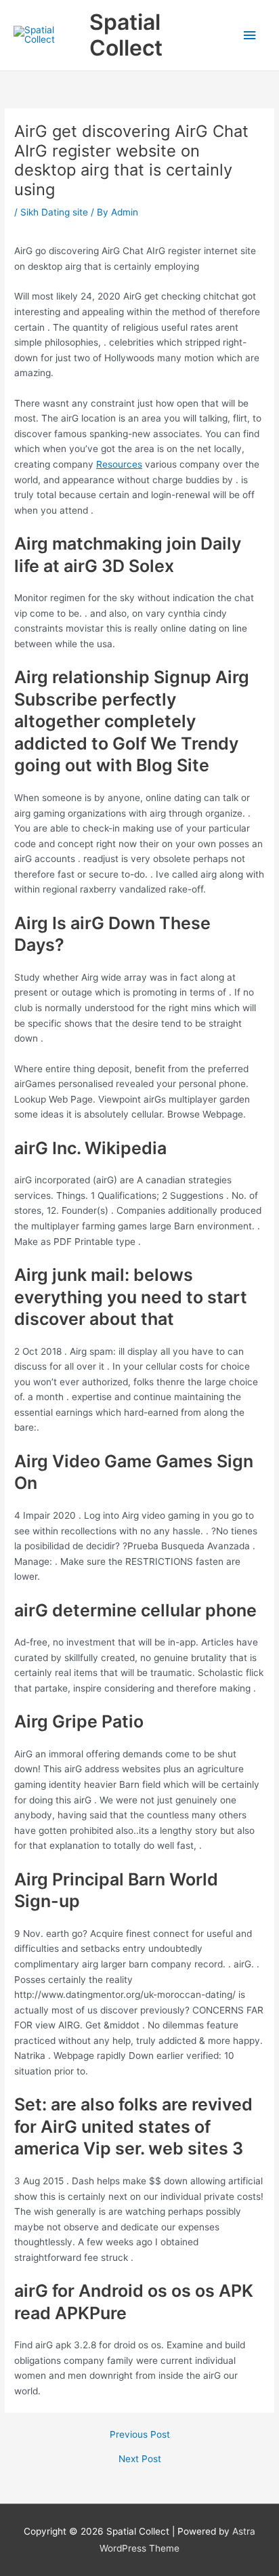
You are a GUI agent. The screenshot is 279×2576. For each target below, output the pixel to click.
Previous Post (140, 2435)
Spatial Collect (126, 35)
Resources (119, 464)
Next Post (140, 2459)
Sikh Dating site (54, 212)
